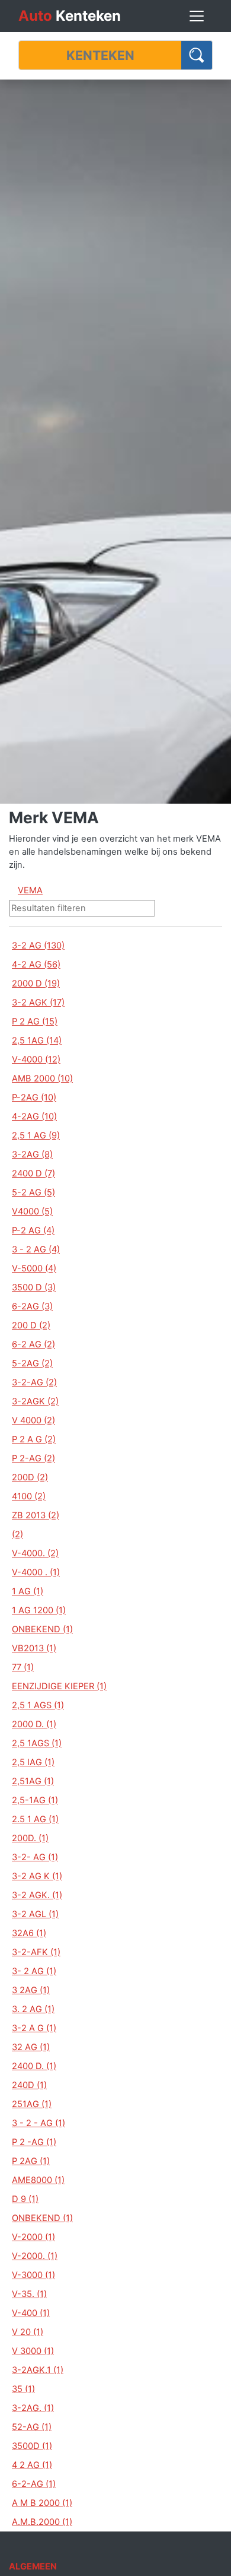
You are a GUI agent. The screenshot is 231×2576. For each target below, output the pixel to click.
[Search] (197, 55)
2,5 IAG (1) (33, 1762)
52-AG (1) (32, 2427)
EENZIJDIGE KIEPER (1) (59, 1686)
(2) (17, 1534)
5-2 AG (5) (33, 1192)
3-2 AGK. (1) (37, 1895)
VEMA (30, 890)
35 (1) (23, 2389)
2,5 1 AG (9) (36, 1135)
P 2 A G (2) (34, 1439)
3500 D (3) (34, 1287)
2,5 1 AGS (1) (38, 1705)
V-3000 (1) (33, 2275)
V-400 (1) (31, 2313)
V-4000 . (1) (36, 1572)
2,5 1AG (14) (37, 1040)
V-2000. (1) (35, 2256)
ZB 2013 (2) (36, 1515)
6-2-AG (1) (34, 2484)
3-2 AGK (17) (38, 1003)
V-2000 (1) (33, 2237)
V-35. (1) (29, 2294)
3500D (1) (32, 2446)
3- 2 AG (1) (34, 1971)
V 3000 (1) (33, 2351)
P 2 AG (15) (35, 1021)
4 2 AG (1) (32, 2465)
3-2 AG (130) (38, 946)
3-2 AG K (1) (37, 1876)
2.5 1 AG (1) (35, 1819)
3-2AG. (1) (33, 2408)
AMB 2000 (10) (42, 1078)
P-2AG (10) (34, 1097)
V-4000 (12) (36, 1059)
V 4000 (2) (33, 1420)
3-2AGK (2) (35, 1401)
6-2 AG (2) (33, 1344)
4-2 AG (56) (36, 965)
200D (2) (30, 1477)
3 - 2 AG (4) (36, 1249)
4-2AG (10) (34, 1116)
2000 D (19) (36, 984)
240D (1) (29, 2085)
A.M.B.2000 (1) (42, 2522)
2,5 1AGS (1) (37, 1743)
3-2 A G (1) (34, 2028)
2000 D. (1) (34, 1724)
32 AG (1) (31, 2047)
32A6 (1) (29, 1933)
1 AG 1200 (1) (39, 1610)
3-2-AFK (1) (36, 1952)
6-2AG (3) (32, 1306)
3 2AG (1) (31, 1990)
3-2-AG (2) (34, 1382)
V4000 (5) (32, 1211)
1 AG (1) (28, 1591)
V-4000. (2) (35, 1553)
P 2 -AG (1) (34, 2142)
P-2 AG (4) (33, 1230)
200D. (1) (30, 1838)
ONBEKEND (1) (42, 1629)
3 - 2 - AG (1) (38, 2123)
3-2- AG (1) (35, 1857)
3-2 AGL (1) (35, 1914)
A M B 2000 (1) (42, 2503)
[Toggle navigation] (197, 16)
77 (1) (23, 1667)
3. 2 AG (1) (33, 2009)
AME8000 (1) (38, 2180)
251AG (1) (32, 2104)
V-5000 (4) (34, 1268)
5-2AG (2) (32, 1363)
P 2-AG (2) (33, 1458)
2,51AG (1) (33, 1781)
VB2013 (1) (34, 1648)
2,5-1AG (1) (35, 1800)
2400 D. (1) (34, 2066)
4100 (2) (29, 1496)
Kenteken (70, 16)
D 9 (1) (25, 2199)
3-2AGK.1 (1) (38, 2370)
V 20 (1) (28, 2332)
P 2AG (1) (31, 2161)
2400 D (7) (33, 1173)
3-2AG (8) (32, 1154)
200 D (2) (31, 1325)
